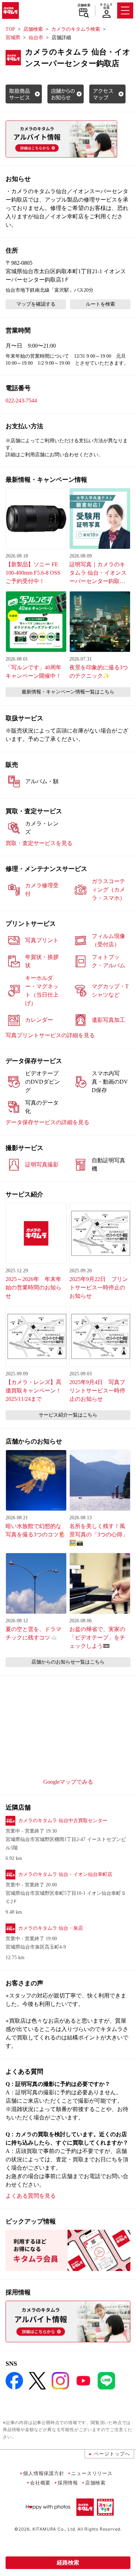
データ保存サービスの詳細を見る (47, 1122)
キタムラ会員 (106, 6)
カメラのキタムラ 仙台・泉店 (51, 1928)
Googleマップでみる (68, 1782)
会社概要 (40, 2483)
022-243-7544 (21, 401)
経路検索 (68, 2563)
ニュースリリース (92, 2473)
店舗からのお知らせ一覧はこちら (68, 1662)
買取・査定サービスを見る (39, 843)
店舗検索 (84, 5)
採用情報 (68, 2483)
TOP (10, 29)
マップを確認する (36, 304)
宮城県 (13, 38)
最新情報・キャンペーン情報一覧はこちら (68, 692)
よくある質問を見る (31, 2196)
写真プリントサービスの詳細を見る (50, 1035)
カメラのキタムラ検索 (76, 29)
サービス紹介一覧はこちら (68, 1415)
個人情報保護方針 (44, 2473)
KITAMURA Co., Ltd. (54, 2529)
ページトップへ (112, 2454)
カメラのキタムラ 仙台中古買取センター (63, 1821)
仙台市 (36, 38)
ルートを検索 (100, 304)
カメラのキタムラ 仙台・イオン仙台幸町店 (65, 1874)
